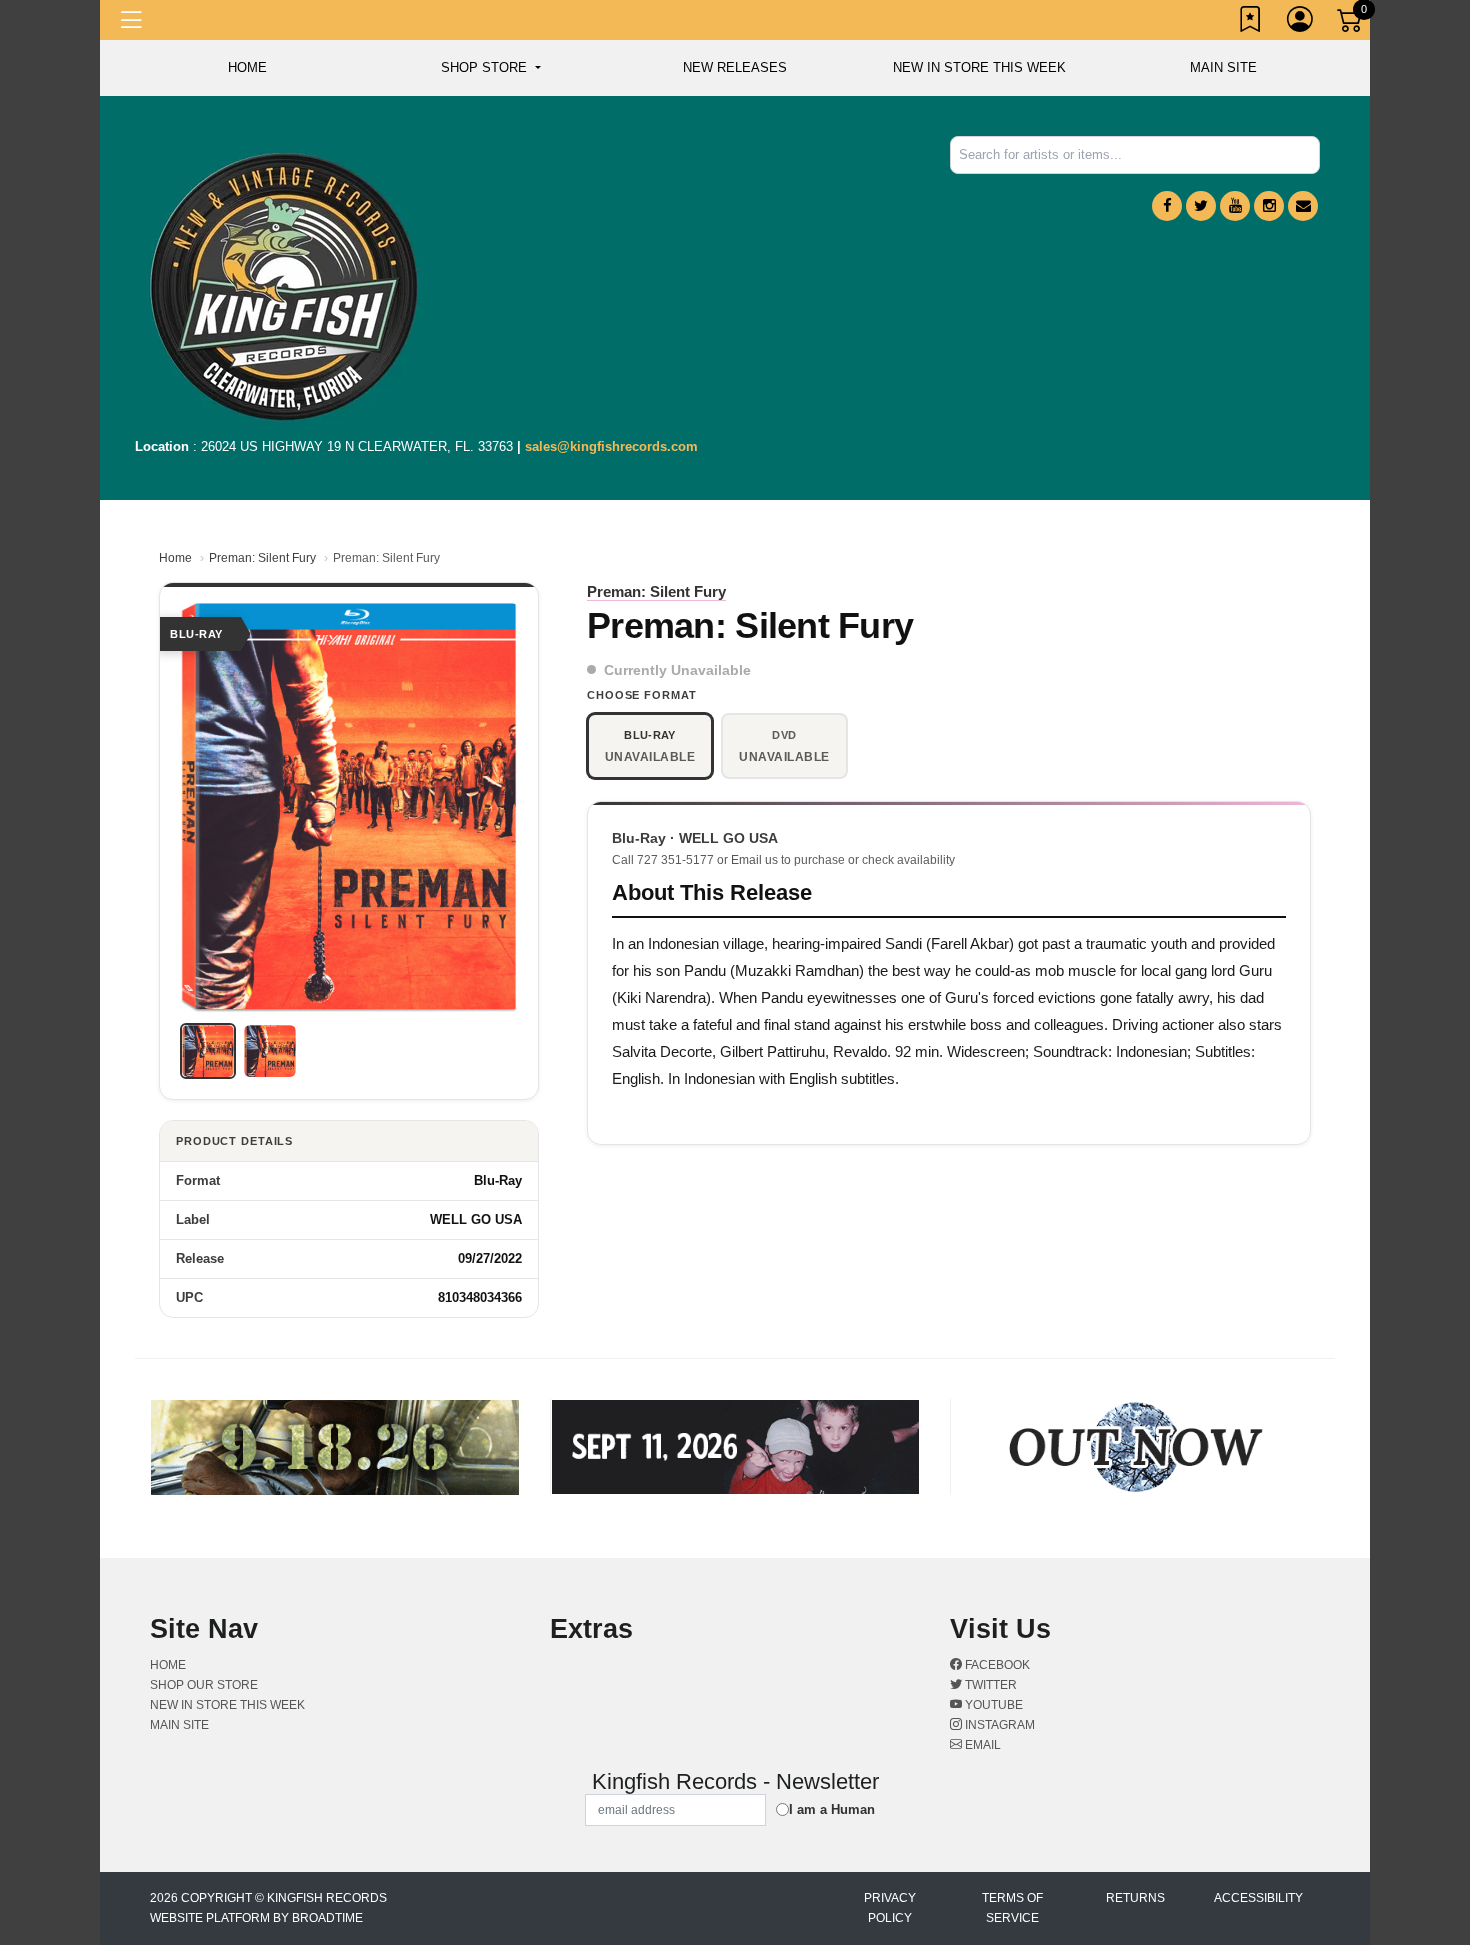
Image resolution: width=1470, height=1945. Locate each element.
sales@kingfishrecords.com (611, 446)
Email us (754, 860)
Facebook (996, 1665)
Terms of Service (1012, 1908)
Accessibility (1258, 1898)
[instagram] (1269, 206)
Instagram (998, 1725)
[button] (490, 68)
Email (981, 1745)
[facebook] (1167, 206)
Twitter (989, 1685)
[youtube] (1235, 206)
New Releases (735, 67)
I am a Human (832, 1809)
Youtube (992, 1705)
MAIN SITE (1223, 67)
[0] (1351, 24)
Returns (1135, 1898)
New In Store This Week (979, 67)
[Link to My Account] (1301, 23)
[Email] (1303, 206)
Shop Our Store (204, 1685)
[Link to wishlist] (1251, 23)
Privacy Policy (890, 1908)
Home (175, 558)
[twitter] (1201, 206)
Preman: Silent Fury (262, 558)
